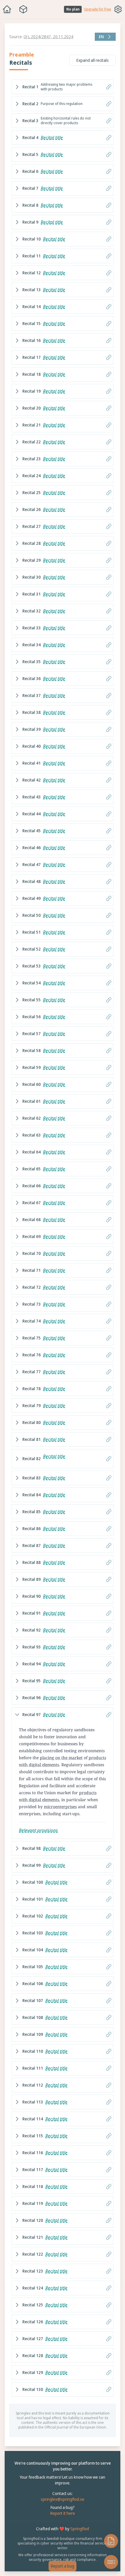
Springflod (78, 2540)
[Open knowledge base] (108, 2541)
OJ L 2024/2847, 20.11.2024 (48, 37)
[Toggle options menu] (118, 9)
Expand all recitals (90, 60)
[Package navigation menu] (23, 9)
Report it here (61, 2525)
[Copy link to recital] (106, 87)
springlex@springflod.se (61, 2511)
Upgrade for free (98, 9)
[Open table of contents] (108, 2562)
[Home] (7, 9)
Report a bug (61, 2566)
